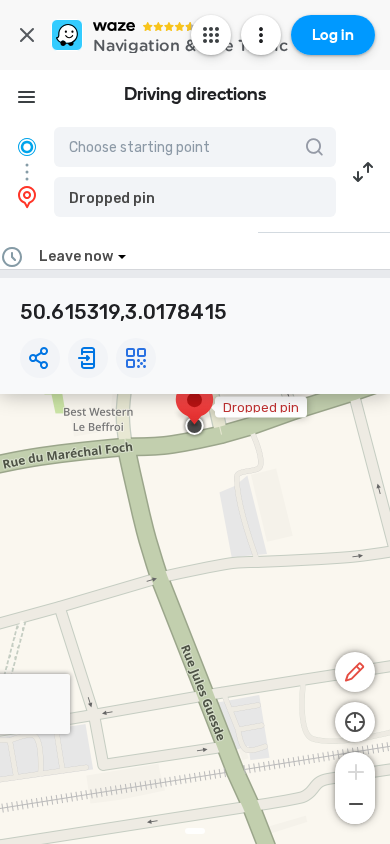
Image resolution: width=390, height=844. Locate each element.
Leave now (76, 256)
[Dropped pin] (194, 410)
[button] (195, 197)
